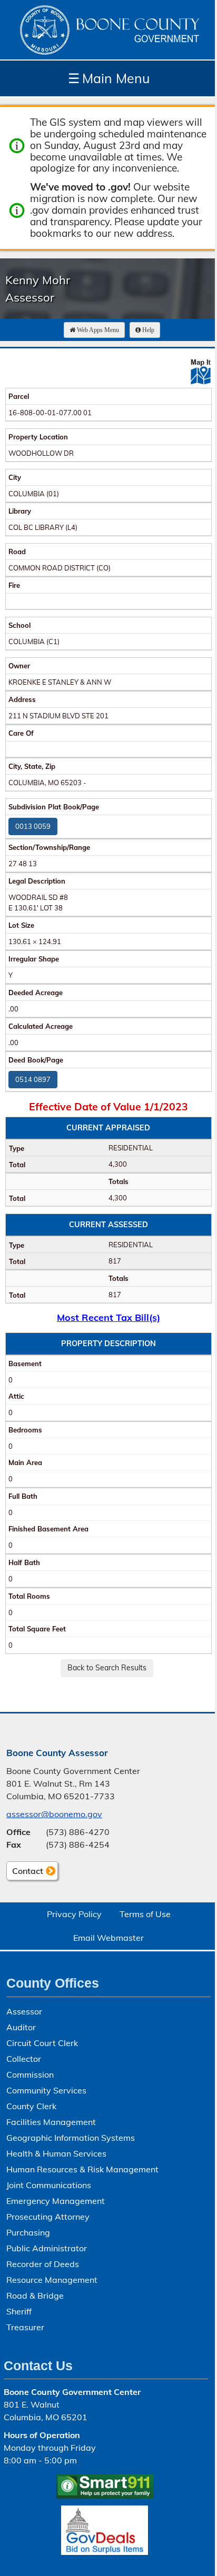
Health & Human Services (56, 2153)
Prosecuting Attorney (48, 2217)
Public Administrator (47, 2248)
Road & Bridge (35, 2296)
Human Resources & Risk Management (82, 2169)
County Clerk (31, 2106)
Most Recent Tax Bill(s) (108, 1317)
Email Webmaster (108, 1938)
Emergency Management (56, 2201)
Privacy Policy (74, 1914)
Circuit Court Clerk (42, 2043)
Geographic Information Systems (71, 2138)
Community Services (46, 2090)
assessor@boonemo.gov (54, 1814)
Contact (25, 1873)
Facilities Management (51, 2122)
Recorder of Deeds (43, 2264)
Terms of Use (145, 1914)
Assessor (24, 2011)
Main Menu (109, 78)
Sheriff (19, 2311)
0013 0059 (33, 826)
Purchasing (28, 2232)
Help (148, 330)
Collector (24, 2059)
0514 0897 (33, 1079)
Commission (30, 2074)
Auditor (21, 2027)
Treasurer (25, 2327)
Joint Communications (49, 2185)
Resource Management (52, 2280)
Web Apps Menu (98, 330)
